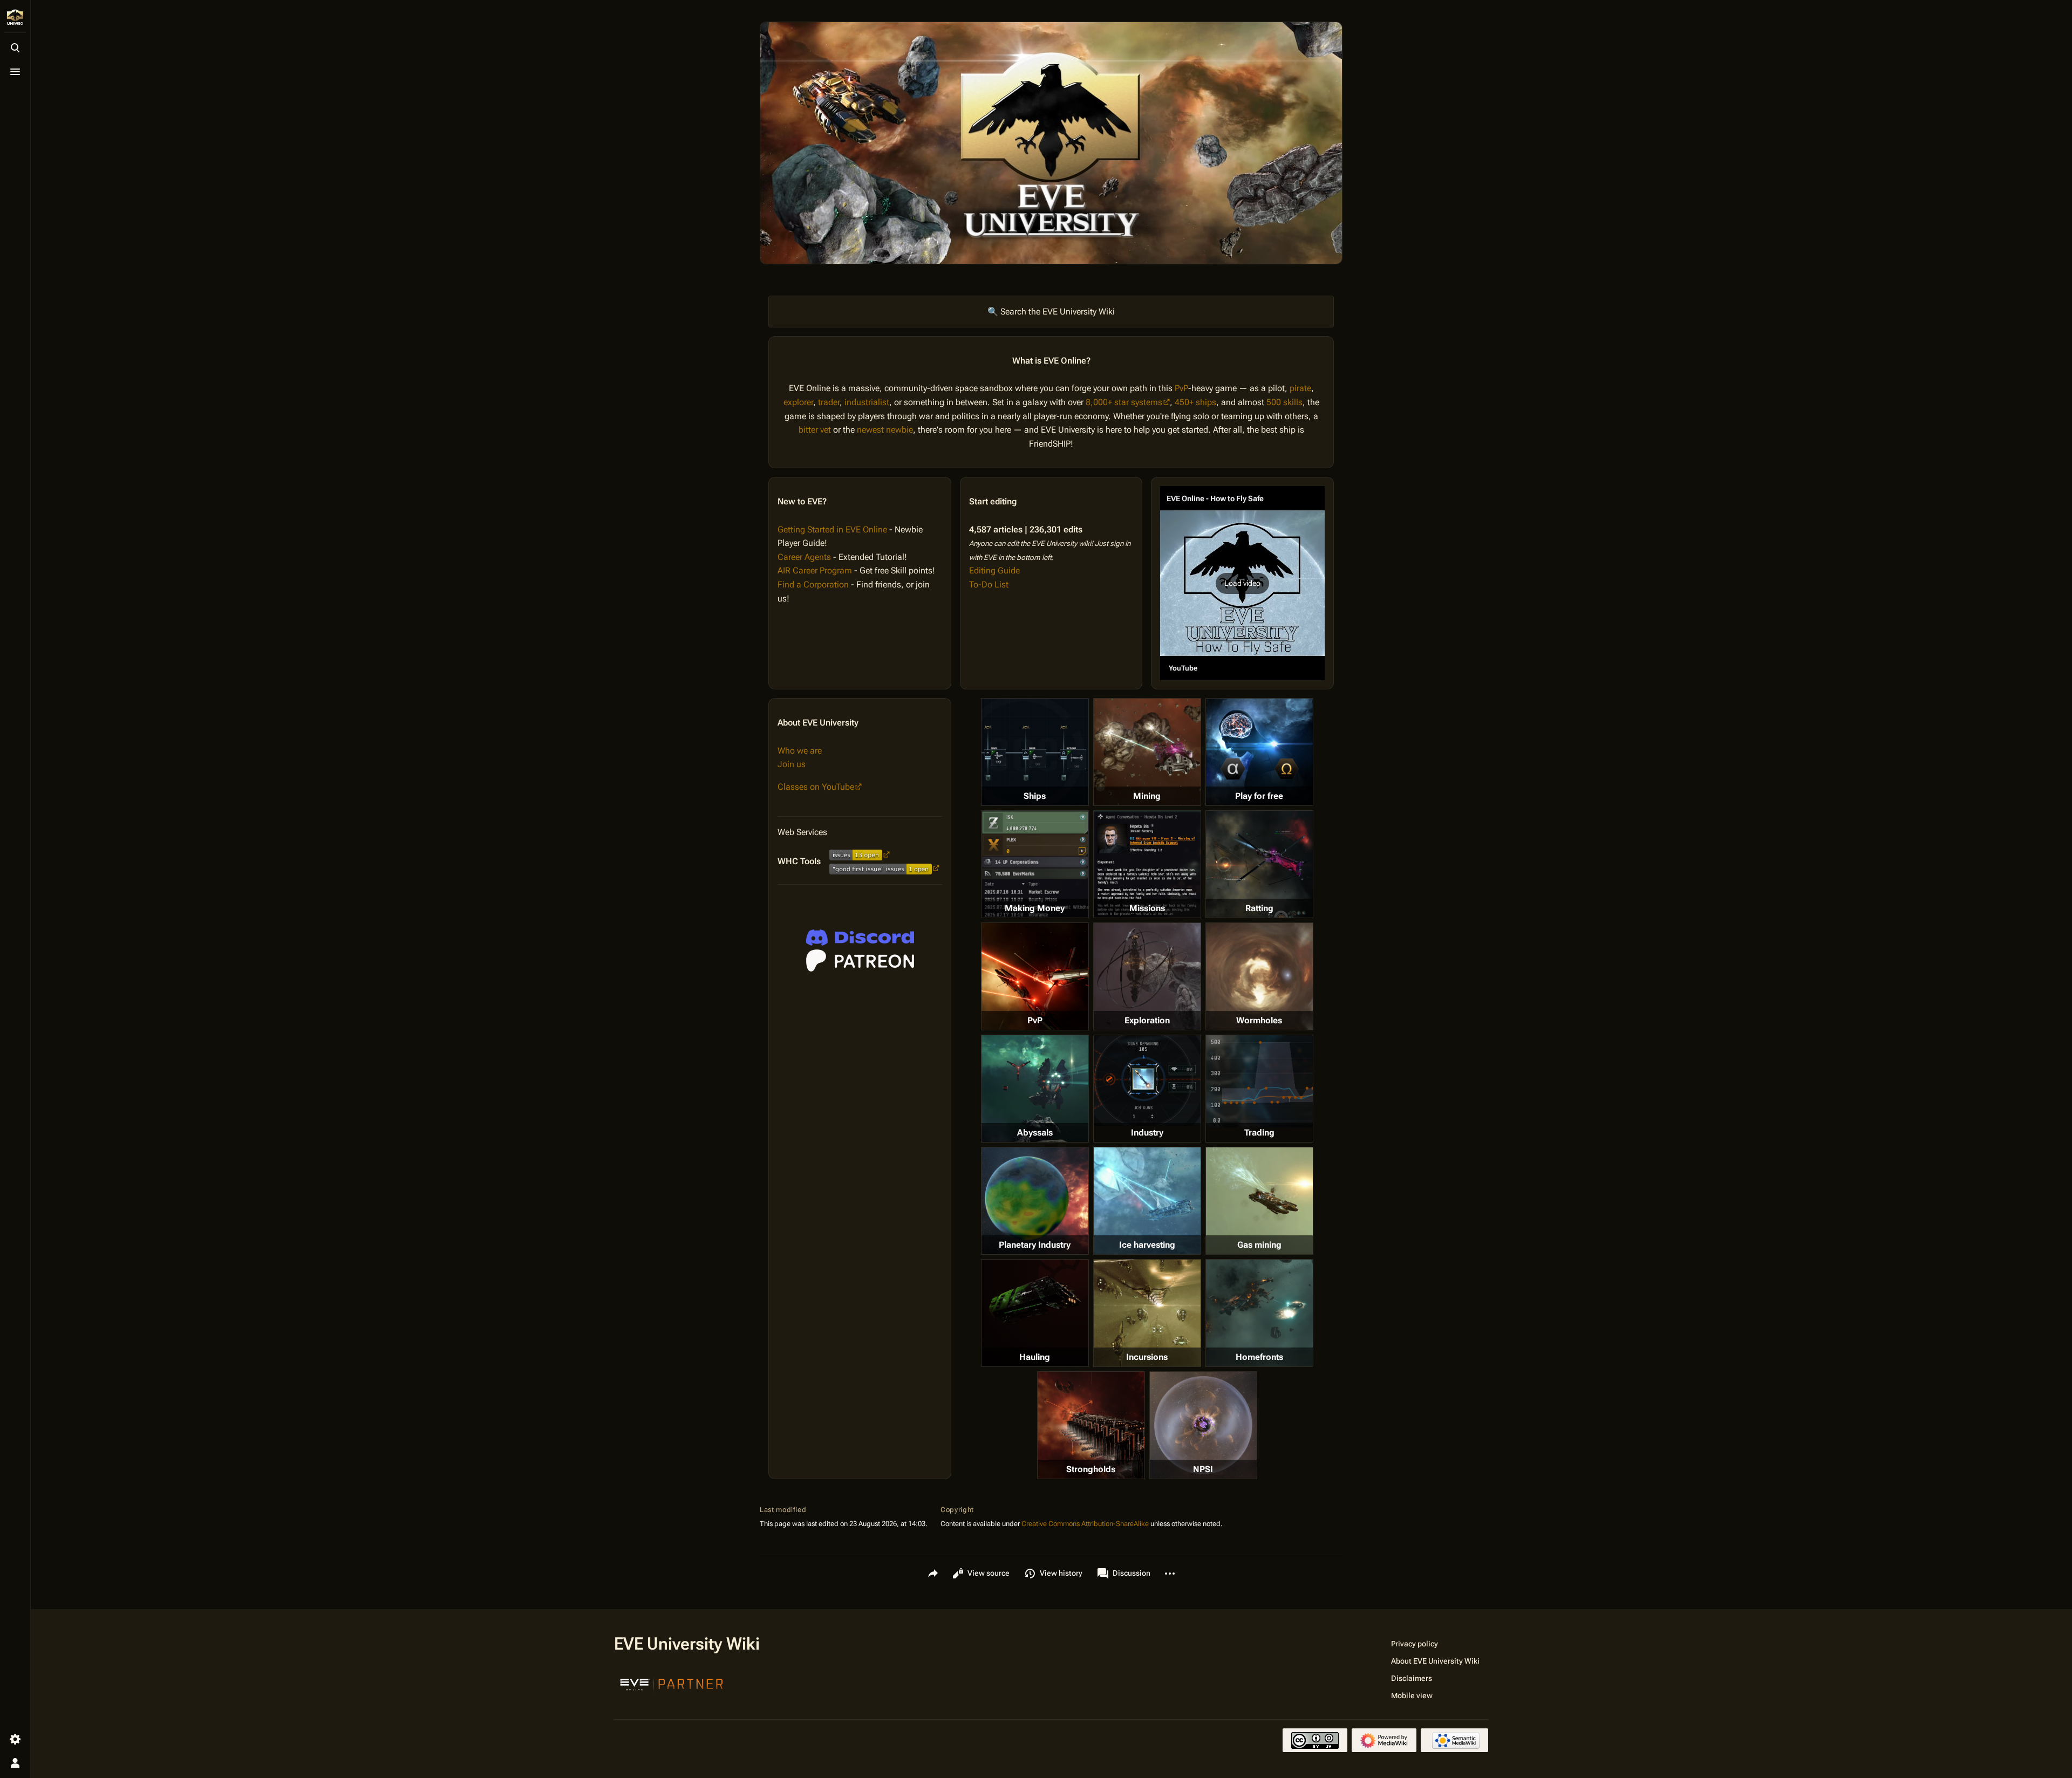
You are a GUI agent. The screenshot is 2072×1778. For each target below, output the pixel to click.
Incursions (1147, 1357)
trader (829, 402)
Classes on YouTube (816, 787)
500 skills (1284, 402)
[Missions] (1147, 864)
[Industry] (1147, 1081)
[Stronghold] (1091, 1425)
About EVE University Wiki (1435, 1661)
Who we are (800, 751)
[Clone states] (1259, 752)
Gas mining (1259, 1245)
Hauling (1035, 1357)
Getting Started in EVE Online (832, 529)
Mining (1147, 796)
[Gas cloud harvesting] (1259, 1201)
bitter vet (815, 430)
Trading (1259, 1133)
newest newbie (885, 430)
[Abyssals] (1035, 1089)
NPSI (1203, 1469)
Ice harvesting (1147, 1245)
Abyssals (1035, 1133)
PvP (1181, 388)
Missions (1147, 908)
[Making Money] (1035, 864)
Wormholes (1259, 1020)
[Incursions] (1147, 1313)
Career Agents (804, 557)
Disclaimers (1412, 1678)
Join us (792, 764)
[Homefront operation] (1259, 1313)
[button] (1242, 583)
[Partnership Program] (672, 1683)
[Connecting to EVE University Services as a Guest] (860, 938)
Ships (1035, 796)
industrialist (867, 402)
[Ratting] (1259, 864)
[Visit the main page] (15, 17)
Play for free (1259, 796)
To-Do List (989, 584)
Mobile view (1412, 1695)
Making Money (1035, 908)
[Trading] (1259, 1081)
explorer (798, 402)
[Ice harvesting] (1147, 1201)
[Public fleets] (1203, 1425)
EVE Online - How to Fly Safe (1215, 498)
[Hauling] (1035, 1313)
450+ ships (1195, 402)
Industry (1147, 1133)
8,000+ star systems (1124, 402)
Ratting (1259, 908)
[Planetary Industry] (1035, 1201)
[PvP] (1035, 976)
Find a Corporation (813, 584)
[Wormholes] (1259, 976)
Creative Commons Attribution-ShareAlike (1085, 1524)
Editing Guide (994, 570)
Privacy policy (1415, 1644)
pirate (1300, 388)
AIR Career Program (815, 570)
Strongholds (1091, 1469)
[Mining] (1147, 752)
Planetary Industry (1035, 1245)
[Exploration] (1147, 976)
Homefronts (1259, 1357)
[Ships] (1035, 752)
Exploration (1147, 1020)
